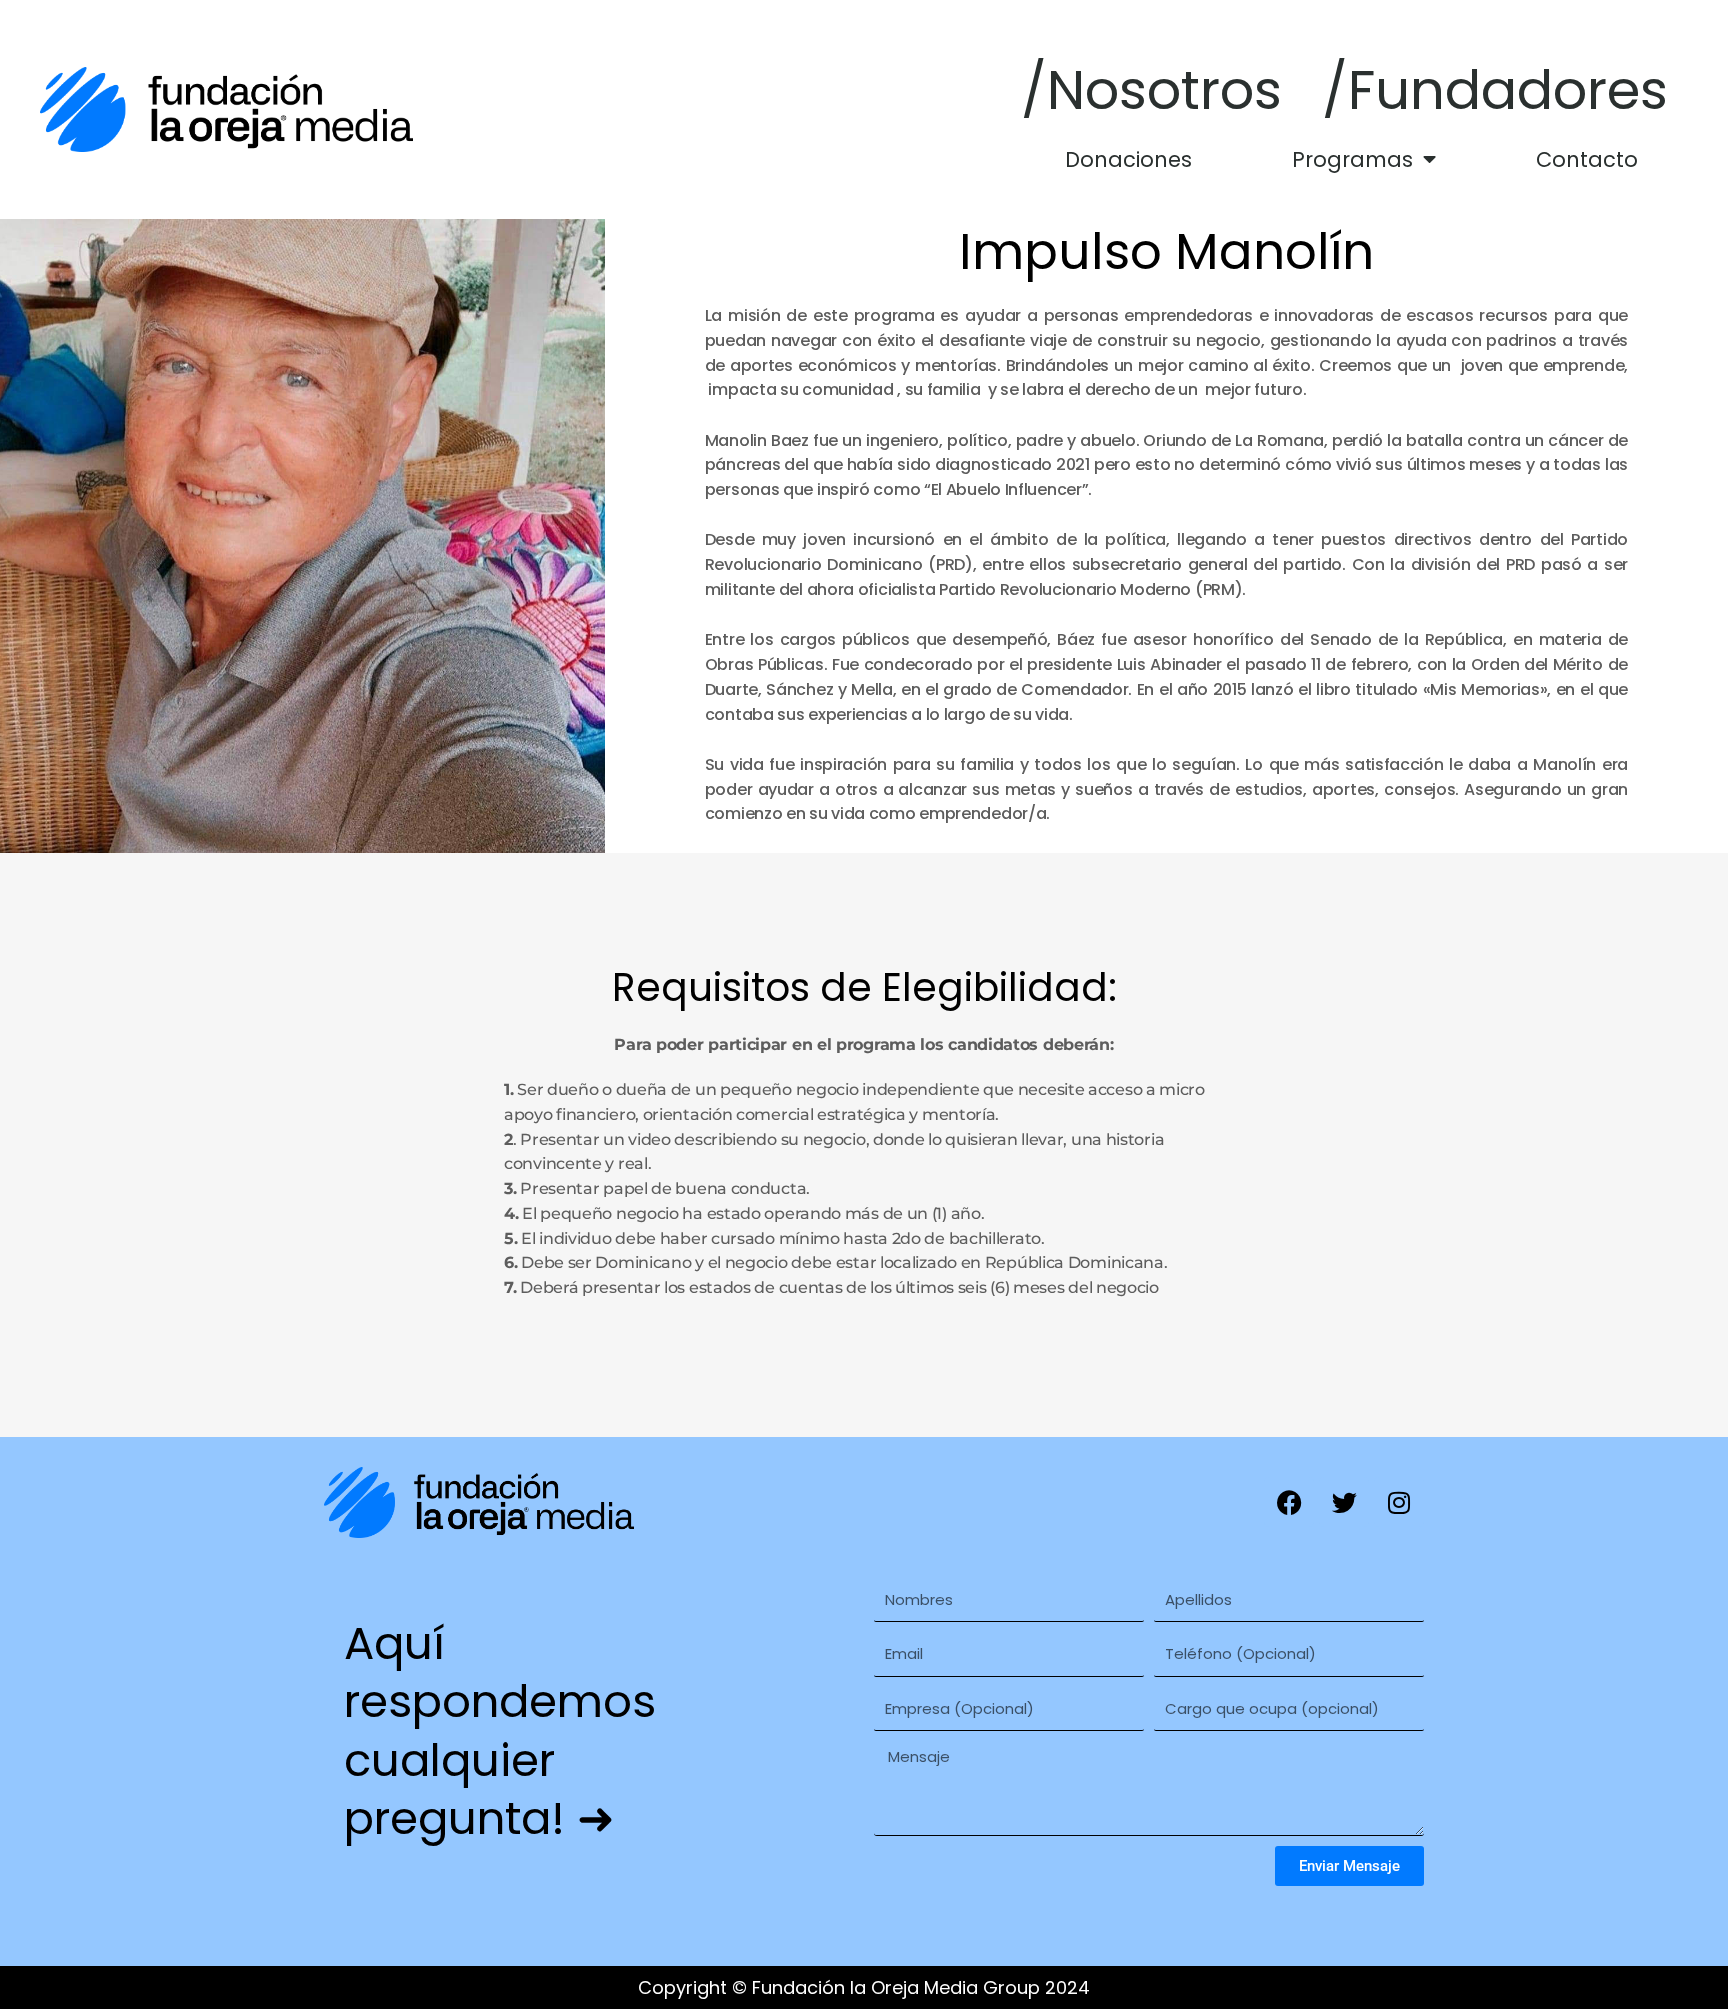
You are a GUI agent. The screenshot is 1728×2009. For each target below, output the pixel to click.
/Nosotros (1151, 90)
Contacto (1587, 159)
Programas (1352, 159)
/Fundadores (1495, 90)
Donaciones (1128, 159)
